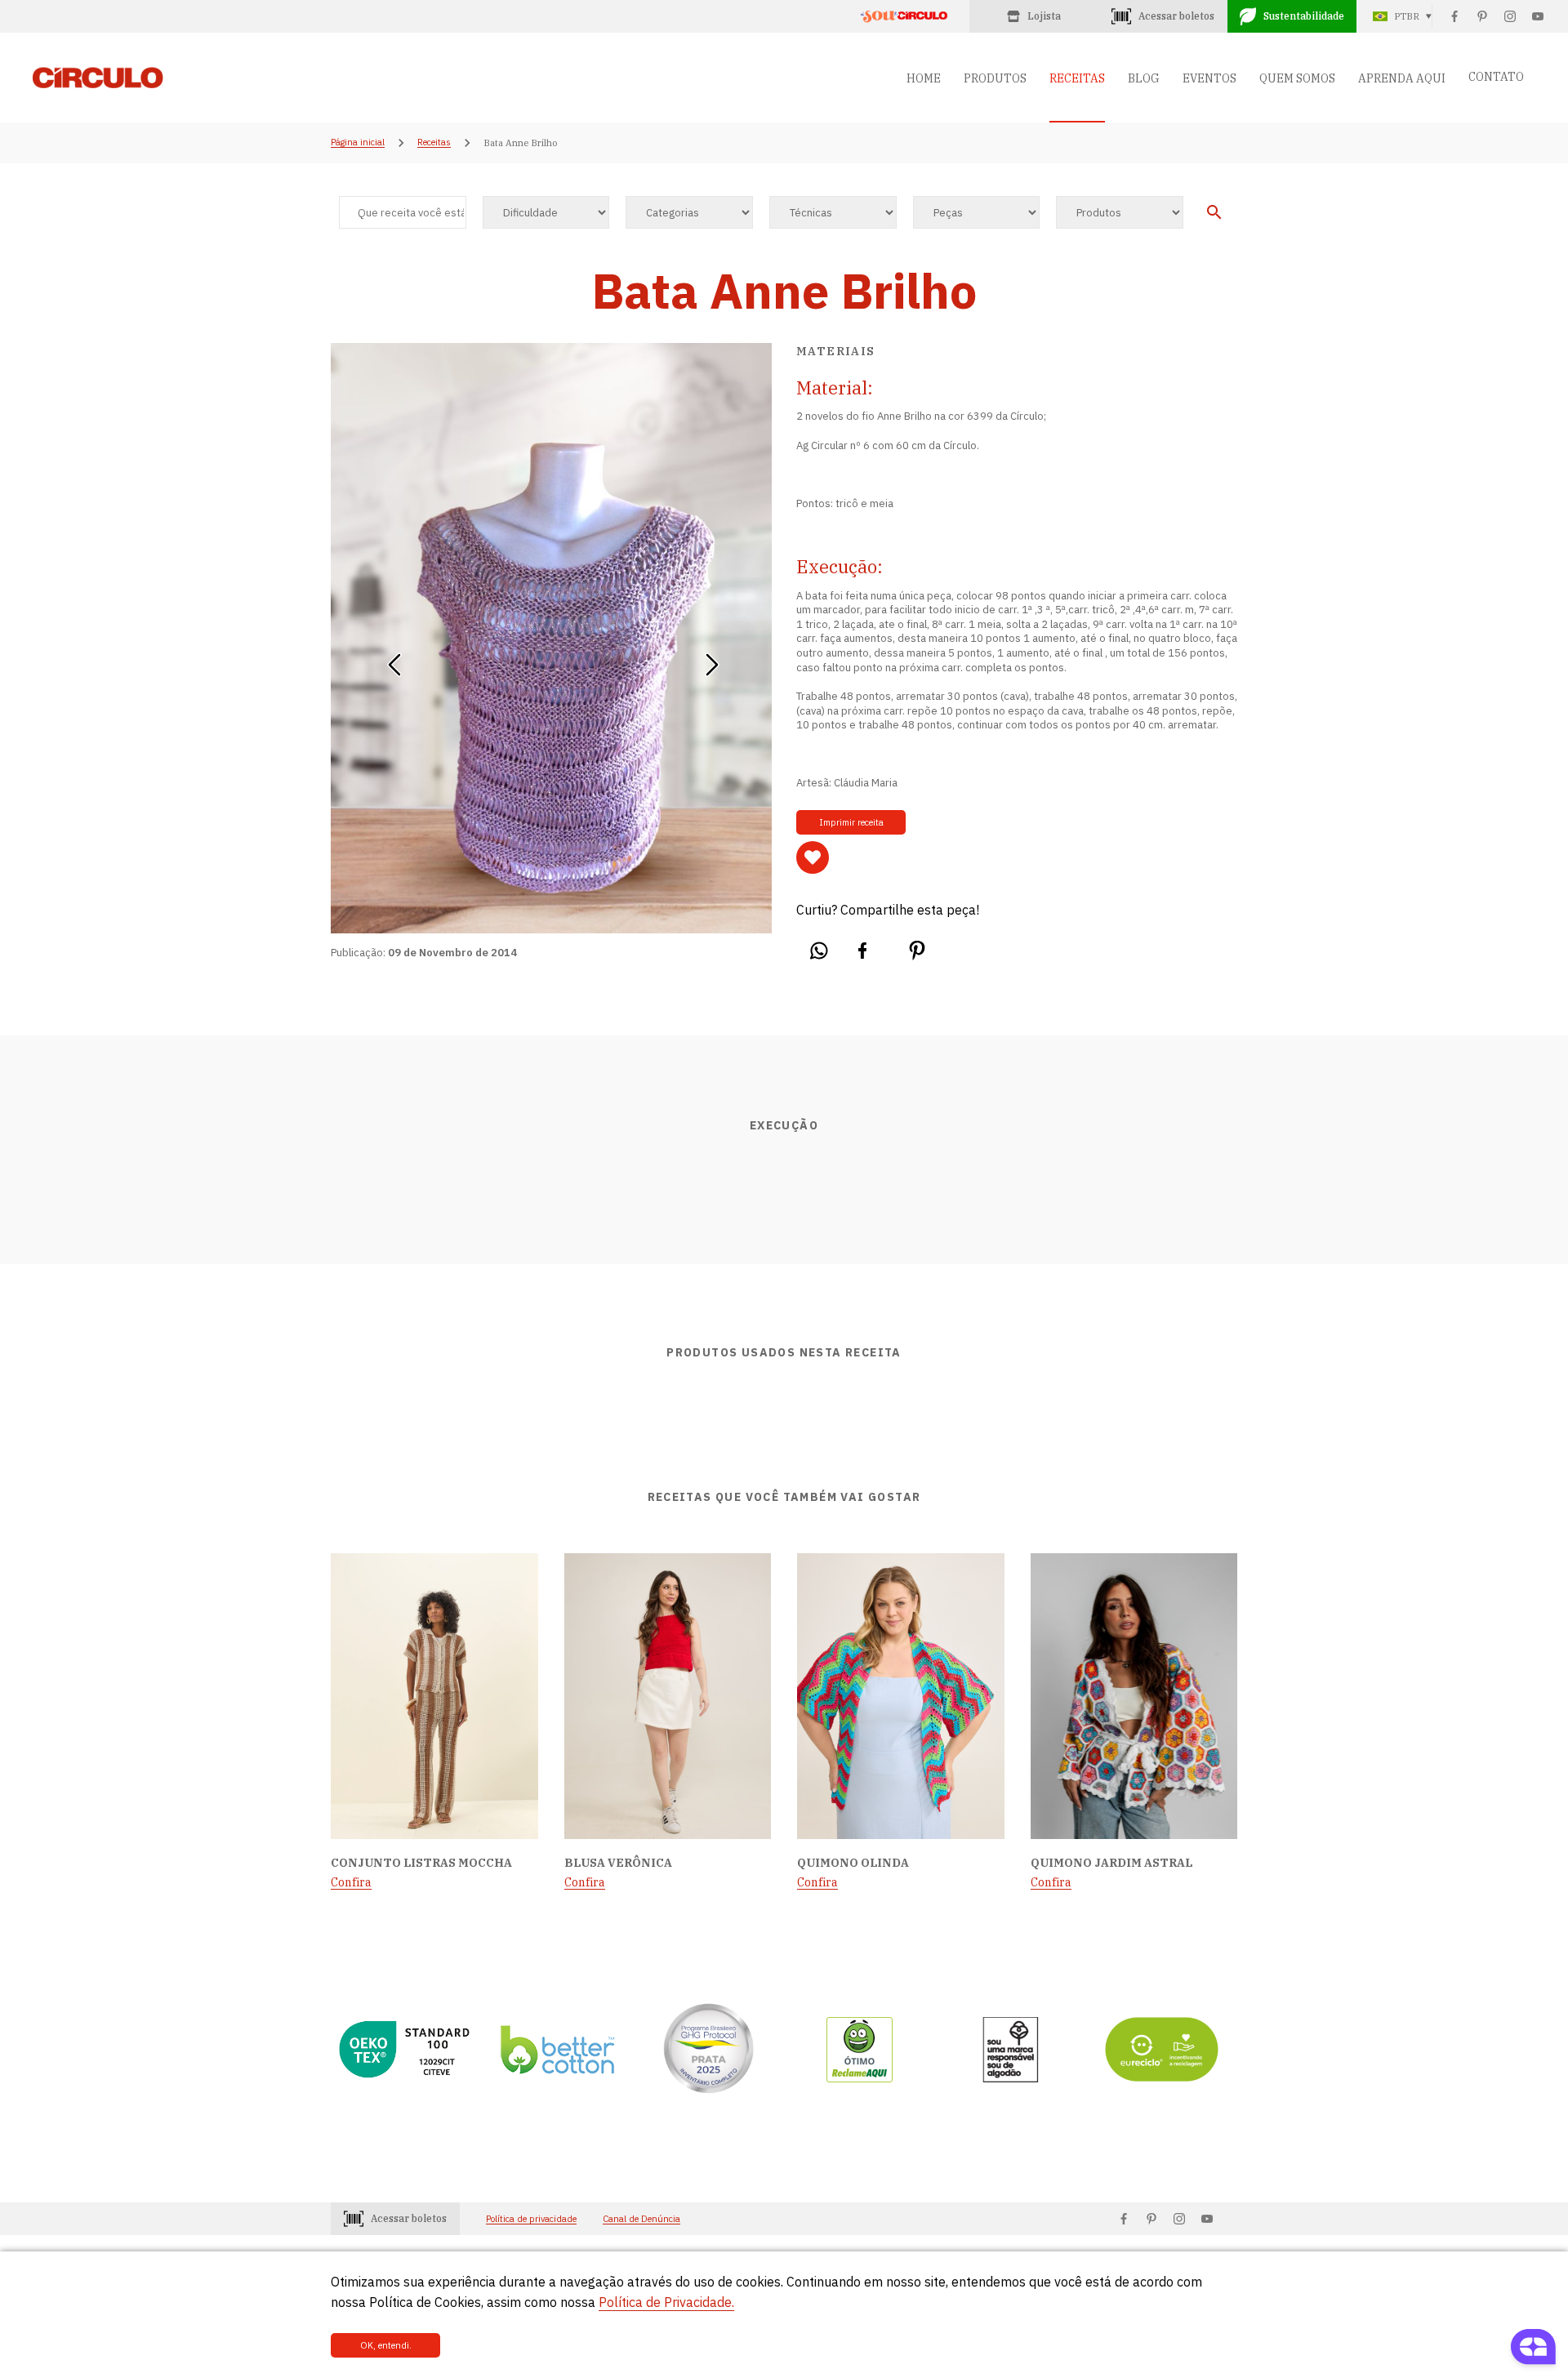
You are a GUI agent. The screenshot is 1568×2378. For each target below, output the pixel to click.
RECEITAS (1077, 78)
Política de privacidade (531, 2219)
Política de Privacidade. (666, 2302)
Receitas (434, 143)
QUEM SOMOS (1297, 78)
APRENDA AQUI (1402, 78)
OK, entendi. (386, 2345)
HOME (924, 78)
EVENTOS (1209, 78)
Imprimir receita (851, 822)
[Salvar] (813, 857)
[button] (394, 659)
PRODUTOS (995, 78)
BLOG (1144, 78)
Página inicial (358, 143)
